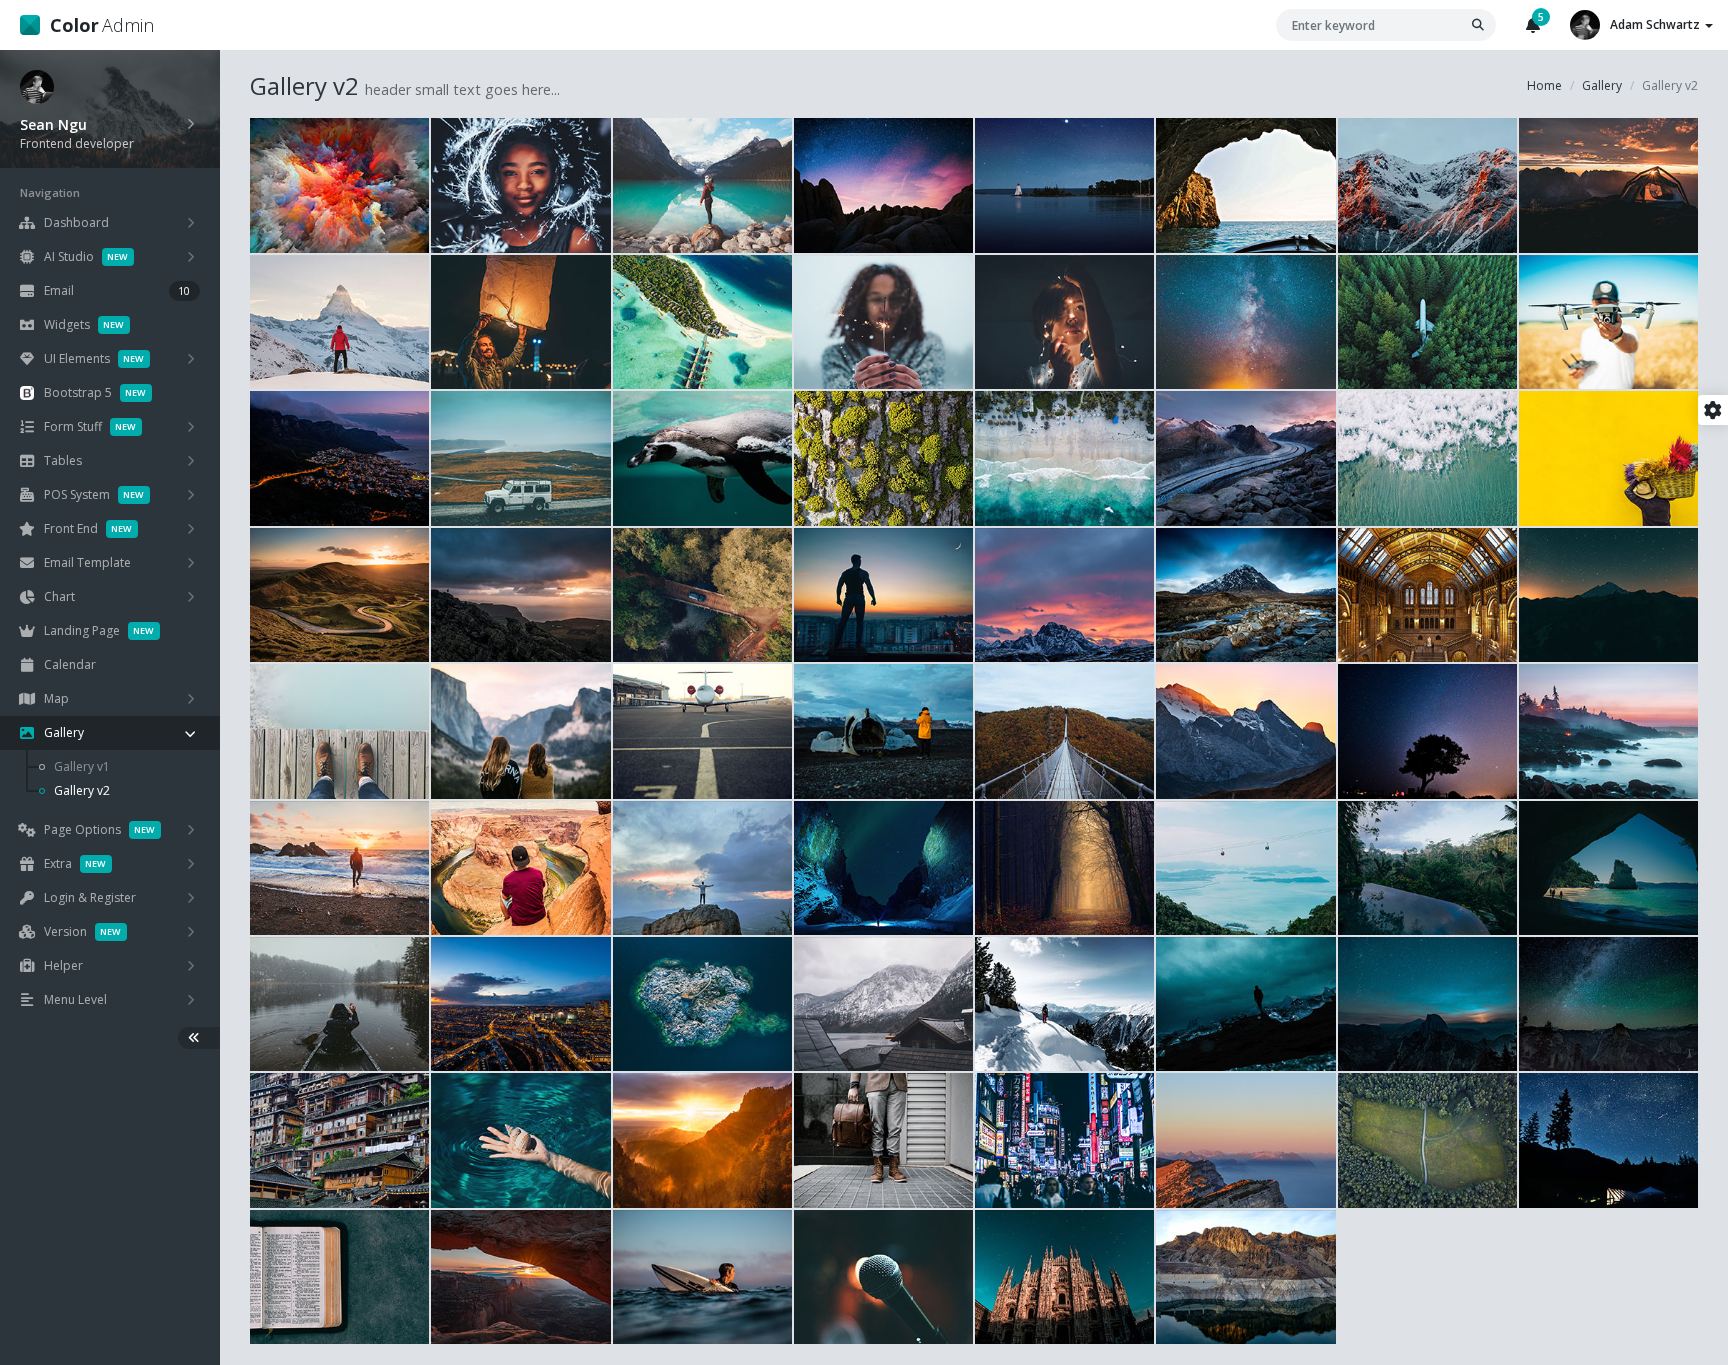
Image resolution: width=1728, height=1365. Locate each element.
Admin (102, 25)
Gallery (1602, 85)
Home (1544, 85)
